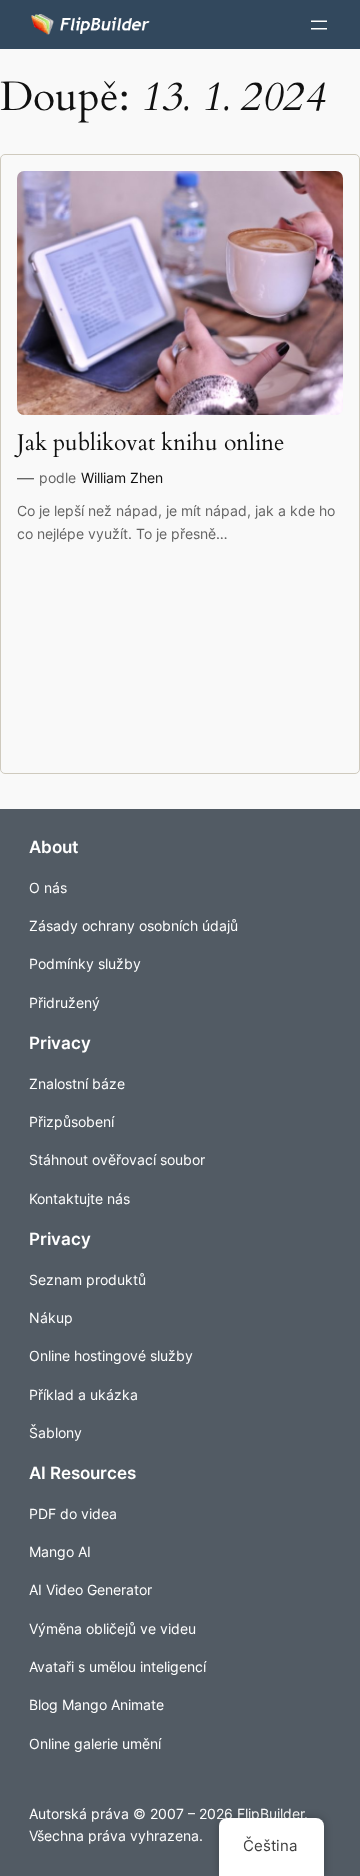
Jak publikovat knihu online (150, 443)
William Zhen (122, 477)
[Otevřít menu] (319, 25)
